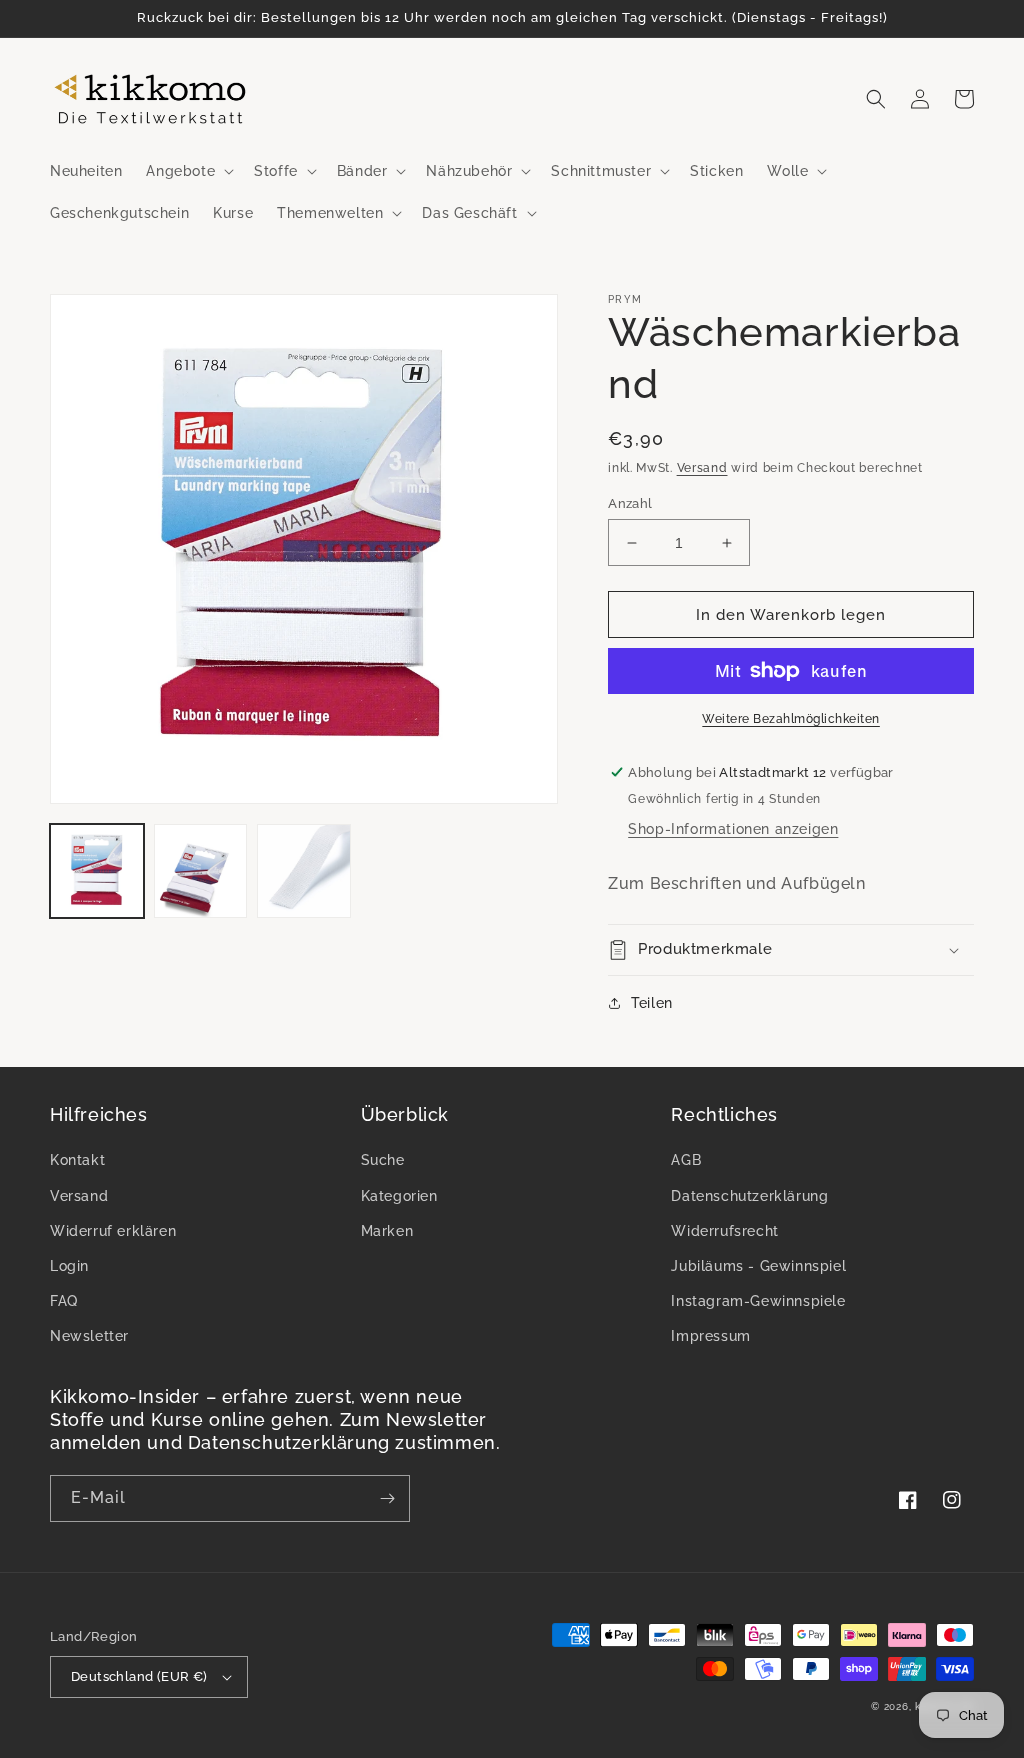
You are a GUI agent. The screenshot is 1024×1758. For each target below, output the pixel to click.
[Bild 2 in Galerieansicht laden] (201, 871)
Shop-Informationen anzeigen (733, 829)
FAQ (64, 1301)
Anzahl (630, 503)
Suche (383, 1160)
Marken (387, 1231)
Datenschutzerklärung (749, 1196)
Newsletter (89, 1336)
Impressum (710, 1336)
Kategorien (399, 1196)
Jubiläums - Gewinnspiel (758, 1266)
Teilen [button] (652, 1003)
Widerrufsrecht (724, 1231)
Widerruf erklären (113, 1231)
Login (69, 1266)
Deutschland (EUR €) (139, 1676)
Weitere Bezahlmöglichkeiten (791, 719)
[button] (188, 171)
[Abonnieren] (387, 1498)
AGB (686, 1160)
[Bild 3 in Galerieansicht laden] (304, 871)
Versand (702, 468)
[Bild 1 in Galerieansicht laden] (97, 871)
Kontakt (77, 1160)
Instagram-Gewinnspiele (758, 1301)
